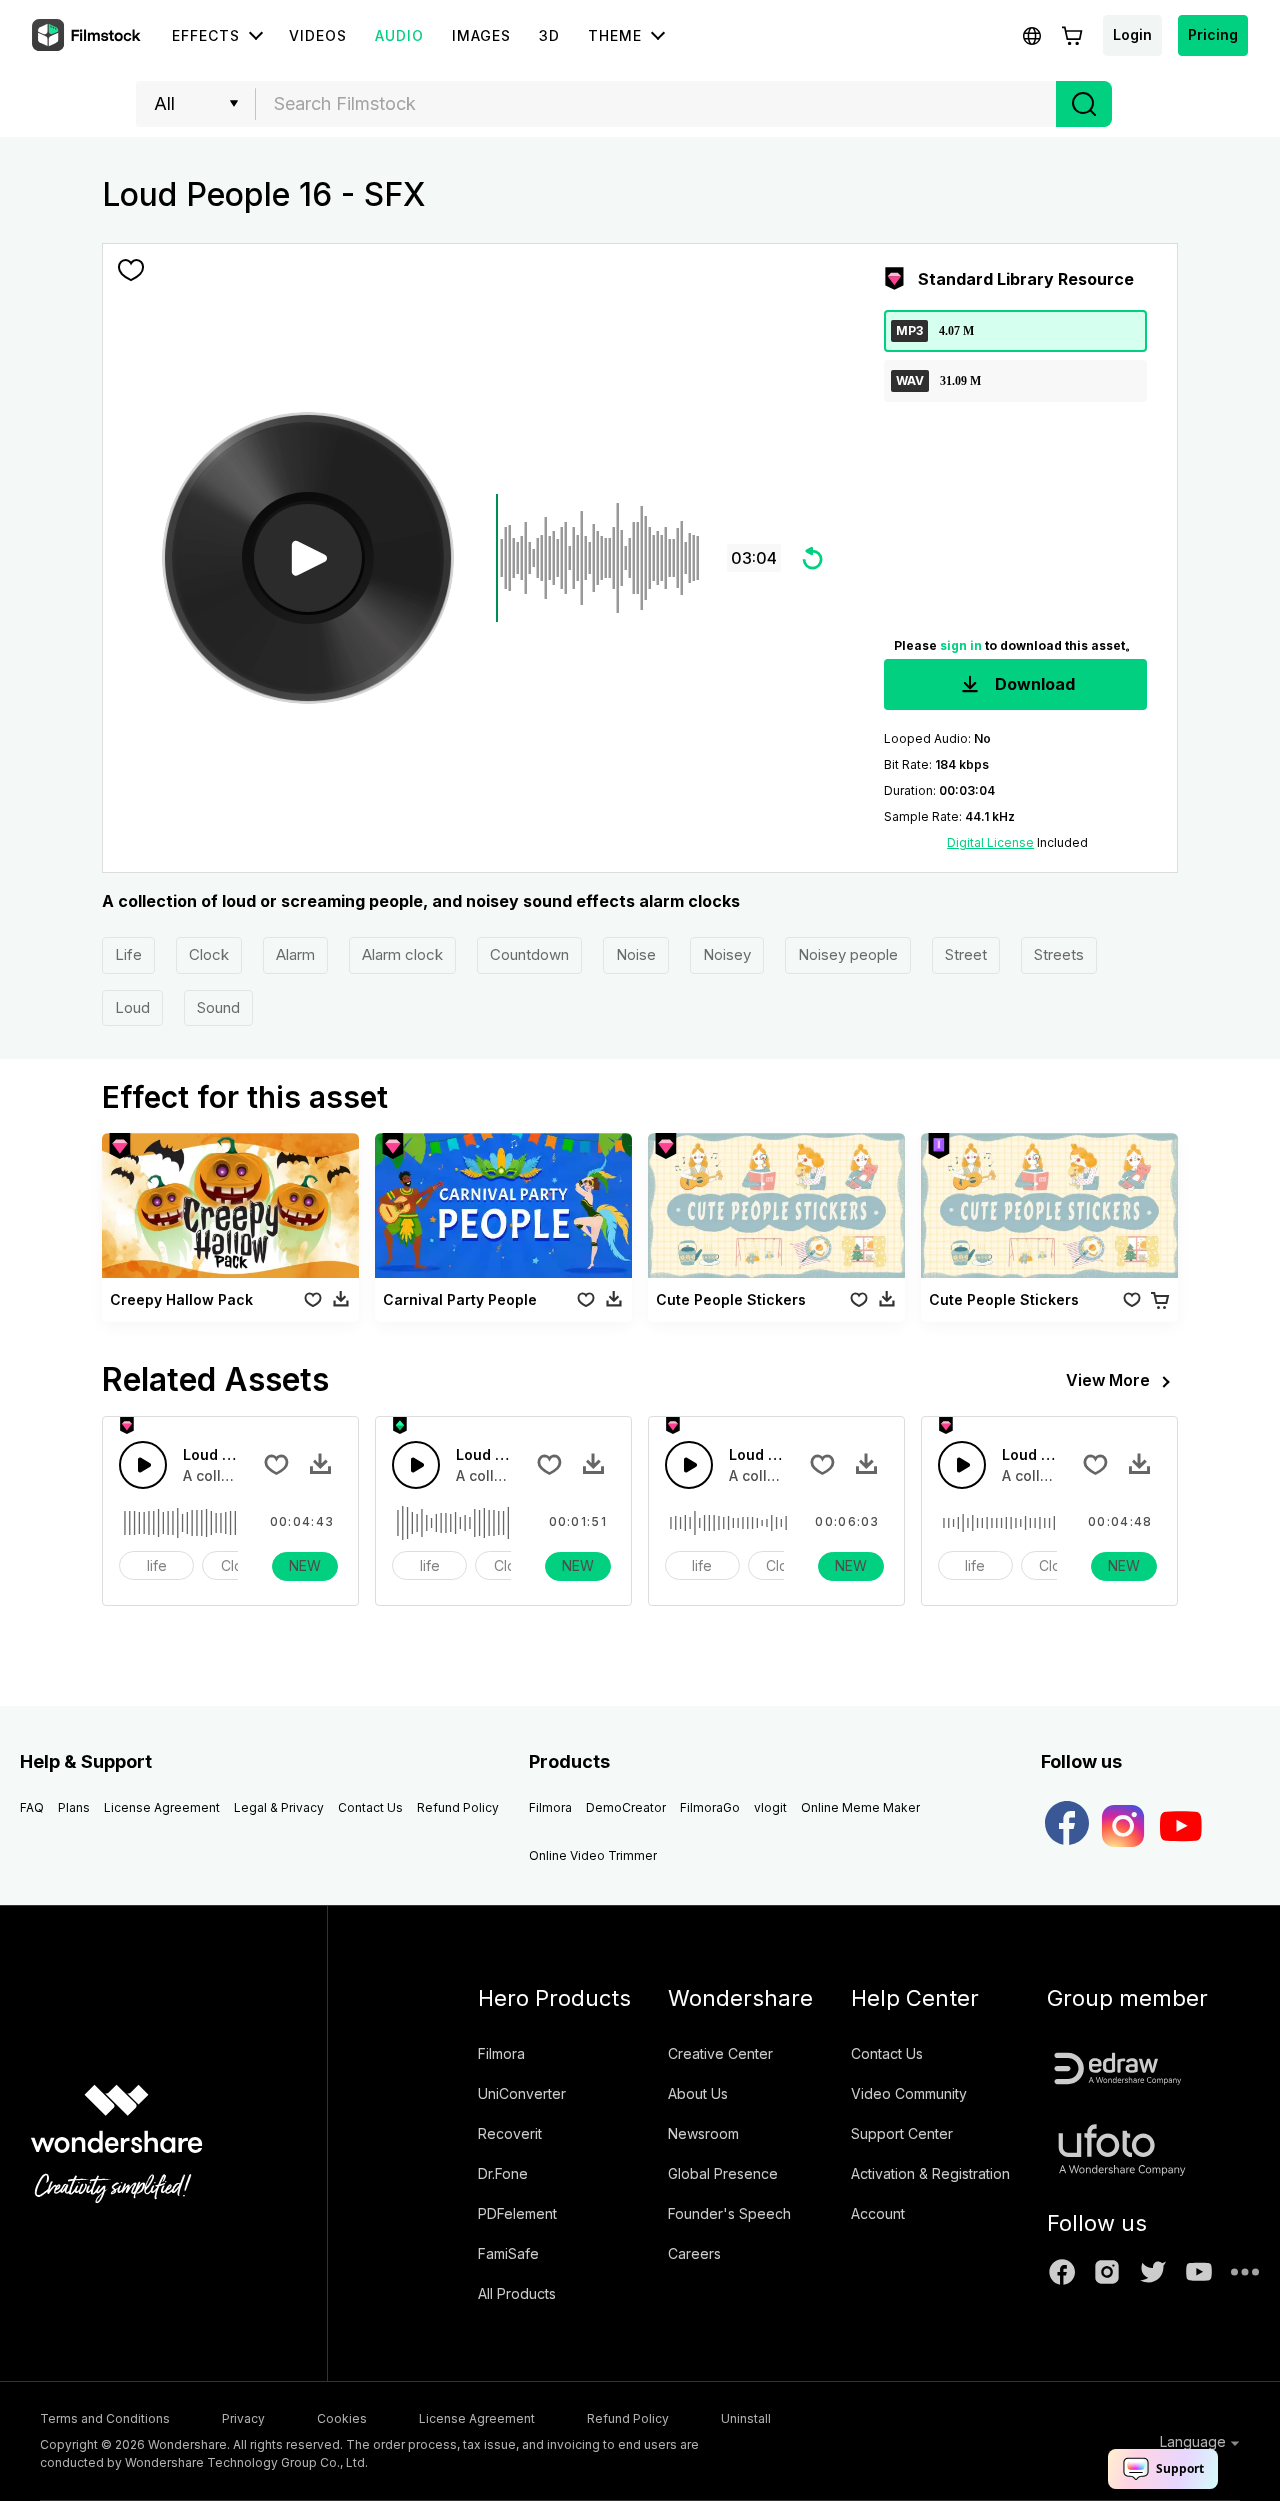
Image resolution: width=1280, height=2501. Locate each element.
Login (1132, 34)
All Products (517, 2293)
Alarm (295, 954)
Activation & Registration (930, 2173)
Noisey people (848, 954)
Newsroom (703, 2133)
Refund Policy (458, 1807)
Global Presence (723, 2173)
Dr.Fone (503, 2173)
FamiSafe (508, 2253)
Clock (209, 954)
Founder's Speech (729, 2213)
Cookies (342, 2418)
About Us (698, 2093)
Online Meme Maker (860, 1807)
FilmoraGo (710, 1807)
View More (1108, 1380)
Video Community (909, 2093)
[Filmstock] (88, 36)
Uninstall (746, 2418)
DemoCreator (626, 1807)
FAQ (32, 1807)
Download (1033, 684)
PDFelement (517, 2213)
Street (966, 954)
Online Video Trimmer (593, 1855)
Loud (132, 1007)
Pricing (1213, 34)
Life (128, 954)
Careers (694, 2253)
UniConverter (522, 2093)
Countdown (529, 954)
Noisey (727, 954)
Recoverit (510, 2133)
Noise (636, 954)
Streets (1059, 954)
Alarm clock (402, 954)
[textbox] (656, 104)
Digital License (990, 842)
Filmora (550, 1807)
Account (878, 2213)
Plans (74, 1807)
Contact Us (370, 1807)
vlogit (770, 1807)
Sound (218, 1007)
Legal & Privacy (279, 1807)
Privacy (243, 2418)
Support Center (902, 2133)
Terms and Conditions (105, 2418)
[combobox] (656, 104)
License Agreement (162, 1807)
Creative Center (720, 2053)
